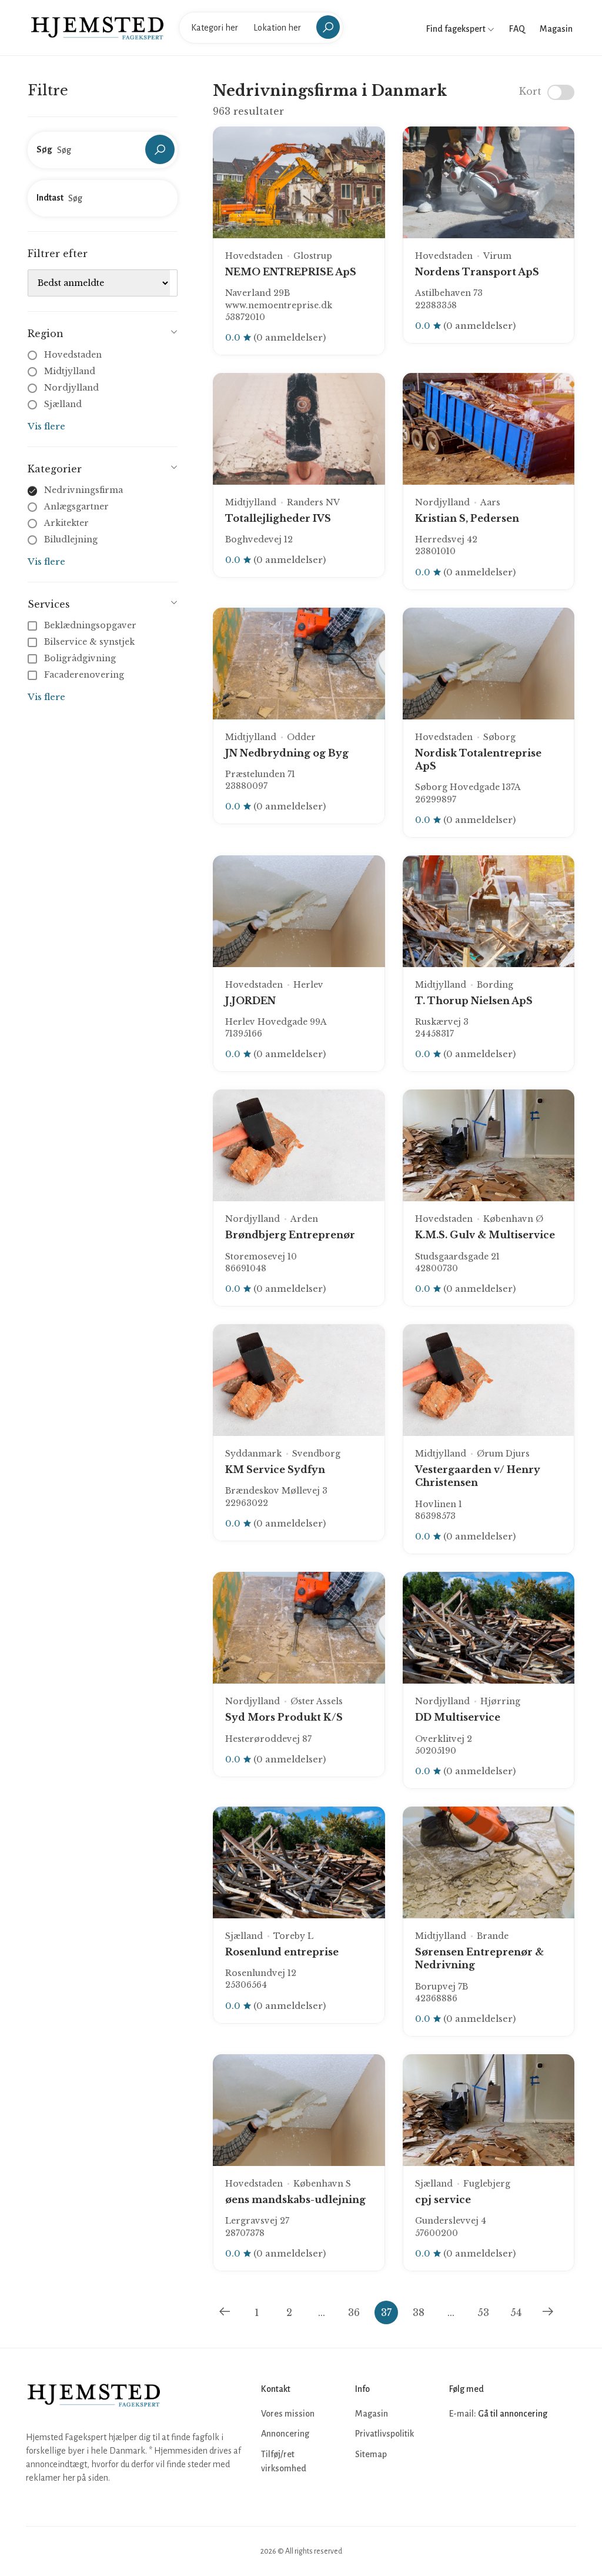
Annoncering (285, 2434)
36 (354, 2312)
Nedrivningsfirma (83, 490)
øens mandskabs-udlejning (295, 2200)
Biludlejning (71, 539)
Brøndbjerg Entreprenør (290, 1235)
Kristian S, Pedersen (467, 518)
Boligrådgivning (80, 658)
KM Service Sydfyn (275, 1469)
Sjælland (63, 404)
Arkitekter (66, 523)
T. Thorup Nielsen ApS (474, 1001)
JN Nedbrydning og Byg (287, 753)
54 (516, 2312)
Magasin (556, 29)
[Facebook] (460, 2449)
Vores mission (288, 2414)
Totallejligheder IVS (278, 518)
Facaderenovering (84, 675)
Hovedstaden (73, 355)
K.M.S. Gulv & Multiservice (485, 1235)
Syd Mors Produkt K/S (284, 1717)
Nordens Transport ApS (477, 272)
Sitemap (371, 2454)
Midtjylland (70, 371)
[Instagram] (486, 2449)
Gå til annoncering (513, 2414)
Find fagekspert (457, 29)
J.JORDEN (250, 1001)
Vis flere (46, 426)
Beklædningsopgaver (90, 625)
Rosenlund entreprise (282, 1952)
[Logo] (97, 27)
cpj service (443, 2200)
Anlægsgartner (76, 506)
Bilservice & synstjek (89, 642)
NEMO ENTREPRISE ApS (291, 272)
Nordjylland (71, 388)
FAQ (517, 29)
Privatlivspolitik (384, 2434)
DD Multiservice (458, 1717)
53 (483, 2312)
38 (419, 2312)
